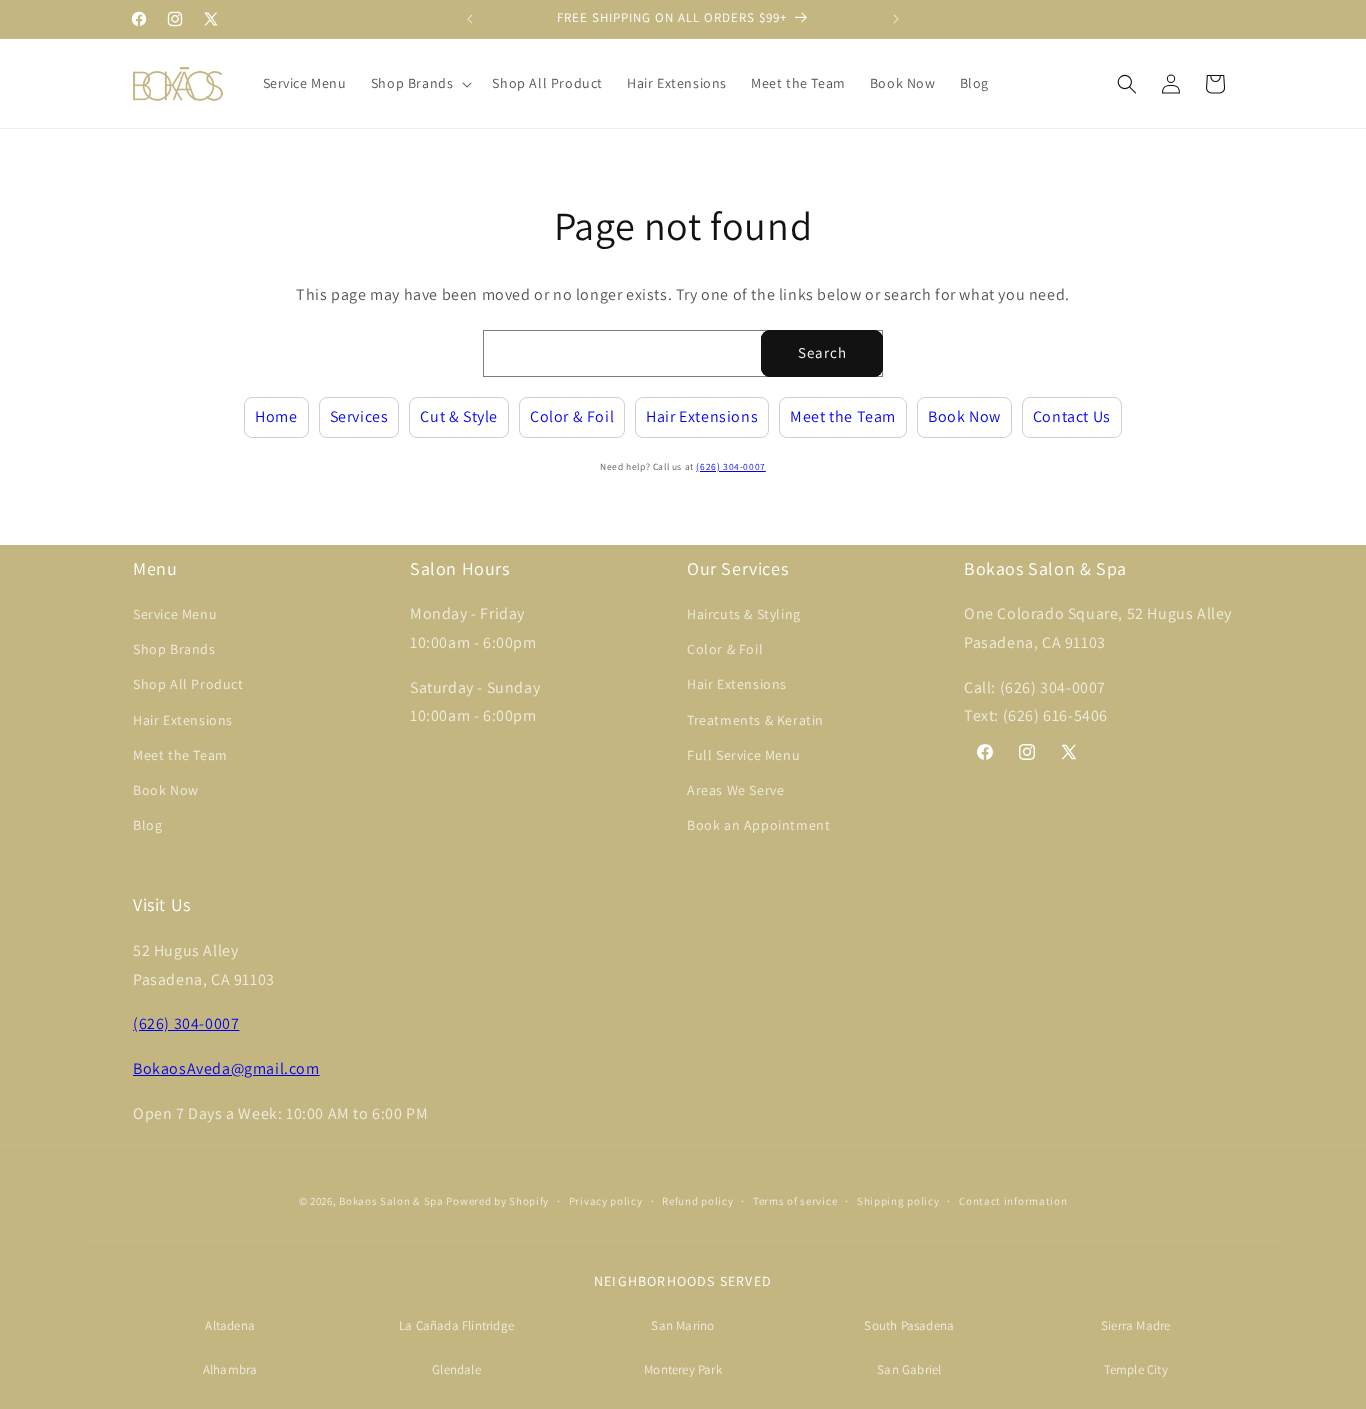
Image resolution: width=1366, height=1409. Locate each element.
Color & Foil (572, 416)
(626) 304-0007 (730, 466)
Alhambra (230, 1369)
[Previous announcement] (470, 19)
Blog (147, 825)
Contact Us (1072, 416)
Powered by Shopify (497, 1201)
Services (359, 416)
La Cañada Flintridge (456, 1325)
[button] (420, 83)
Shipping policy (898, 1201)
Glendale (456, 1369)
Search (822, 352)
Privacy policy (606, 1201)
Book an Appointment (758, 825)
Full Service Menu (743, 755)
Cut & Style (459, 416)
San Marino (682, 1325)
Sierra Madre (1135, 1325)
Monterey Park (683, 1369)
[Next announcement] (896, 19)
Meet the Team (843, 416)
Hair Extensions (702, 416)
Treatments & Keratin (755, 720)
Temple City (1136, 1369)
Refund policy (697, 1201)
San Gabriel (909, 1369)
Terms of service (795, 1201)
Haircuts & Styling (744, 614)
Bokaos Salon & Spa (391, 1201)
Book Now (964, 416)
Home (276, 416)
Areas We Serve (735, 790)
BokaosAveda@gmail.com (226, 1068)
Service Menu (175, 614)
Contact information (1013, 1201)
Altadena (230, 1325)
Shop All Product (188, 684)
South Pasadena (909, 1325)
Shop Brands (174, 649)
